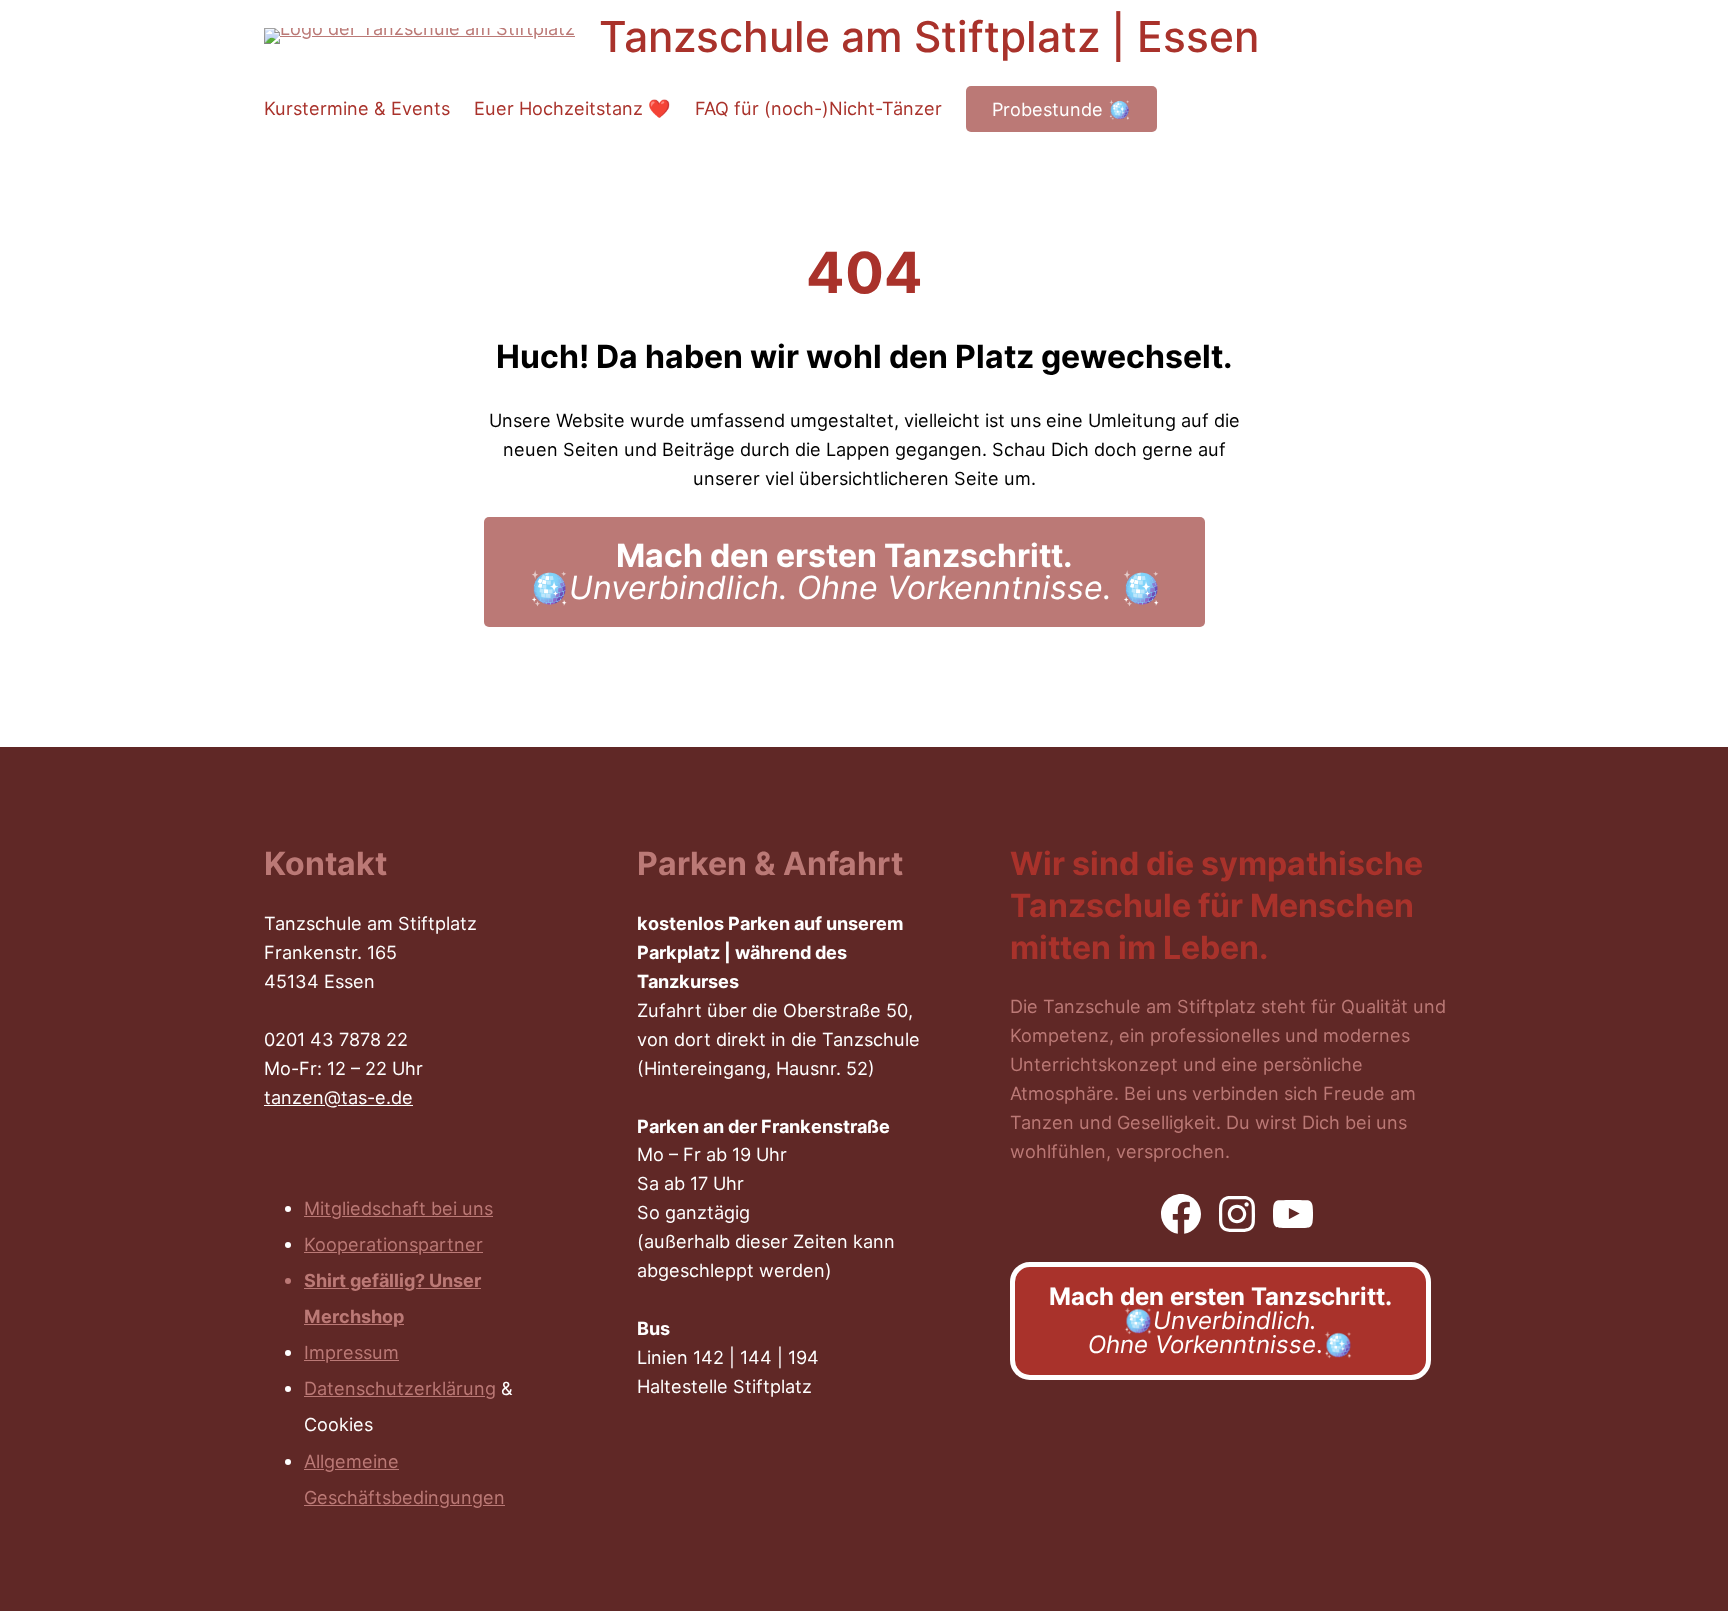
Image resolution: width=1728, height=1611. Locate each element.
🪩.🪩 (1220, 1320)
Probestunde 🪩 (1061, 109)
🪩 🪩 (845, 571)
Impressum (351, 1352)
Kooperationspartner (393, 1244)
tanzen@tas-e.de (338, 1097)
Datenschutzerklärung (400, 1388)
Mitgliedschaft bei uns (398, 1208)
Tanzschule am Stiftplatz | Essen (929, 36)
